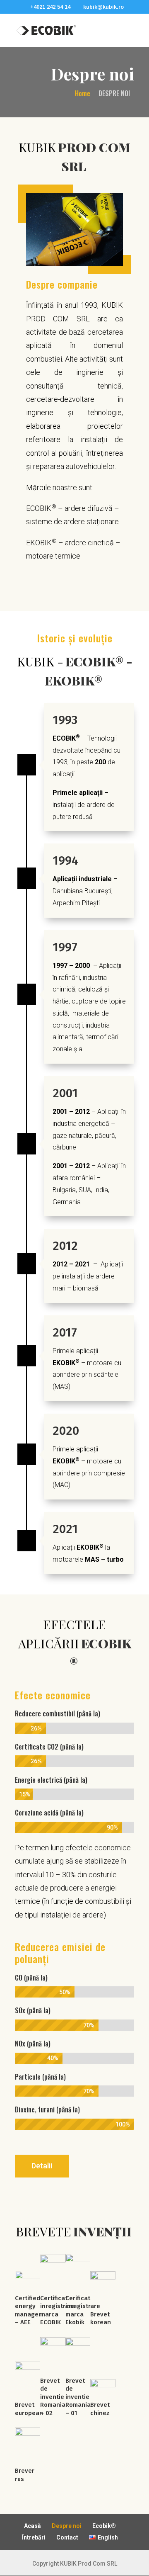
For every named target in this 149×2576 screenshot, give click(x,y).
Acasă (32, 2526)
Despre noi (67, 2526)
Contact (67, 2537)
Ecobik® (104, 2526)
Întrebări (34, 2537)
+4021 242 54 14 (50, 7)
